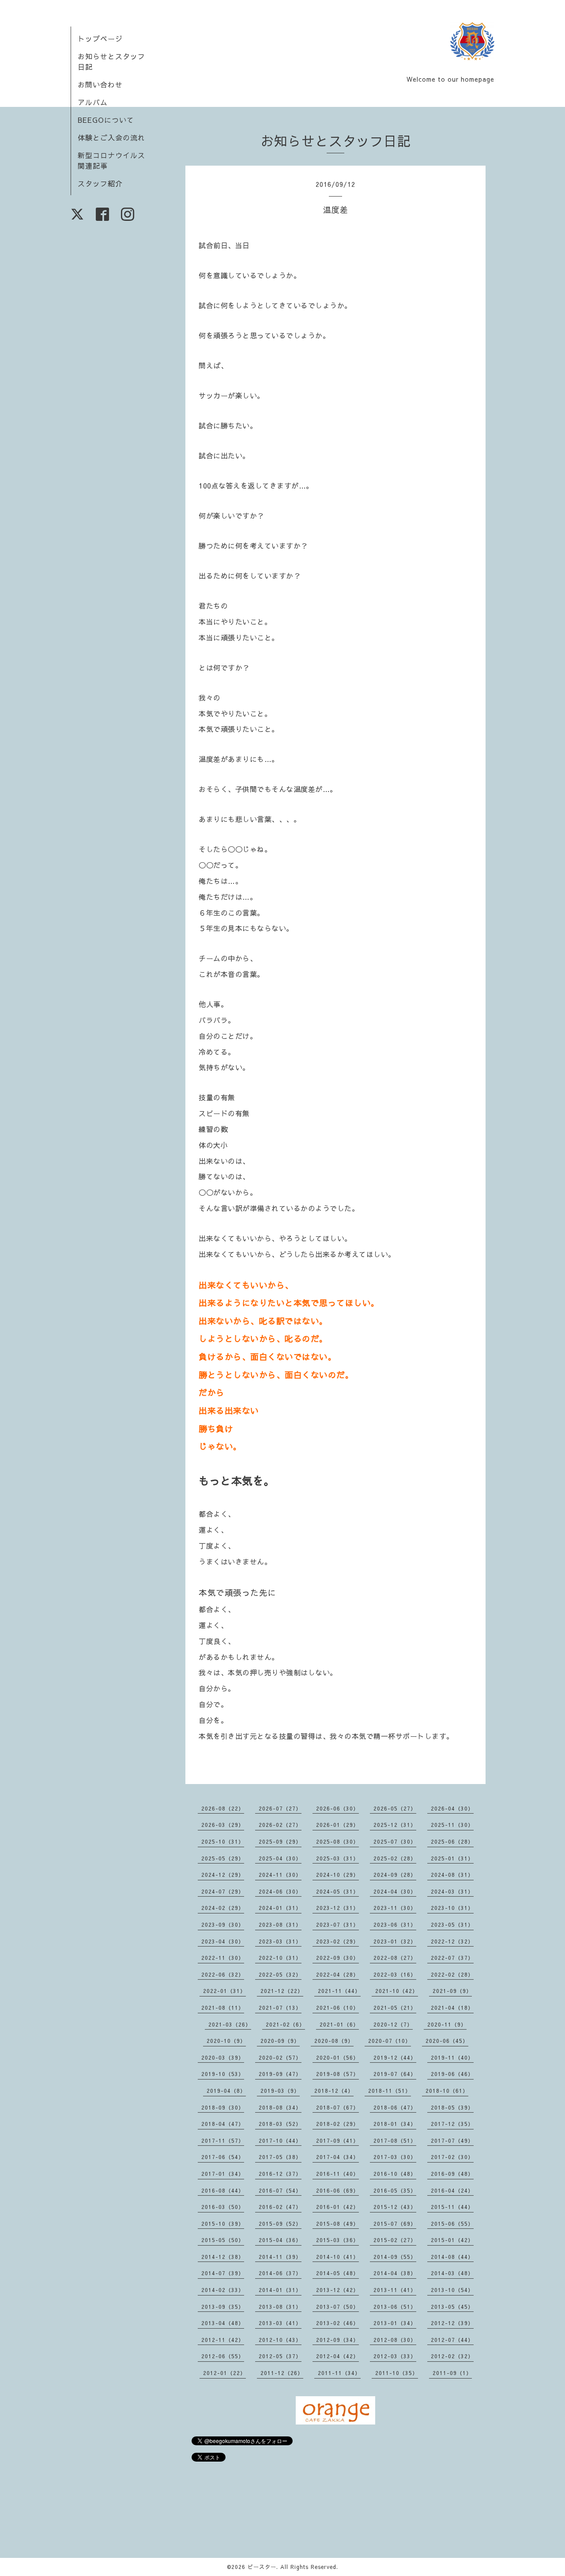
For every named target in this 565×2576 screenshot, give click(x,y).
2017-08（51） (395, 2140)
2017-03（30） (395, 2157)
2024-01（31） (280, 1908)
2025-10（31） (223, 1841)
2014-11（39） (280, 2257)
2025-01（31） (452, 1858)
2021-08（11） (223, 2008)
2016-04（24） (452, 2190)
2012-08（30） (395, 2340)
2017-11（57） (223, 2140)
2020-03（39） (223, 2057)
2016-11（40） (337, 2174)
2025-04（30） (280, 1858)
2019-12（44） (395, 2057)
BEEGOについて (106, 120)
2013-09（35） (223, 2307)
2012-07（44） (452, 2340)
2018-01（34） (395, 2124)
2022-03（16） (395, 1974)
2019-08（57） (337, 2074)
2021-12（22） (282, 1991)
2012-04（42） (337, 2356)
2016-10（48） (395, 2174)
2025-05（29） (223, 1858)
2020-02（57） (280, 2057)
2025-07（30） (395, 1841)
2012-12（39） (452, 2323)
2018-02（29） (337, 2124)
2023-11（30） (395, 1908)
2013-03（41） (280, 2323)
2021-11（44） (339, 1991)
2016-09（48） (452, 2174)
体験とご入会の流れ (111, 137)
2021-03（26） (230, 2024)
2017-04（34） (337, 2157)
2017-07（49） (452, 2140)
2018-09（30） (223, 2107)
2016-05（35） (395, 2190)
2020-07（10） (390, 2041)
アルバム (93, 102)
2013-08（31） (280, 2307)
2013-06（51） (395, 2307)
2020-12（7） (393, 2024)
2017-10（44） (280, 2140)
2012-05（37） (280, 2356)
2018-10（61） (447, 2091)
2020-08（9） (334, 2041)
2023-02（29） (337, 1941)
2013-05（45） (452, 2307)
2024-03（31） (452, 1891)
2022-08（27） (395, 1958)
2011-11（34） (339, 2373)
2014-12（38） (223, 2257)
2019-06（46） (452, 2074)
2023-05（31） (452, 1924)
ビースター (262, 2567)
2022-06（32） (223, 1974)
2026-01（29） (337, 1825)
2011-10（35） (397, 2373)
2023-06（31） (395, 1924)
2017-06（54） (223, 2157)
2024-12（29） (223, 1875)
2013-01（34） (395, 2323)
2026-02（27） (280, 1825)
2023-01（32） (395, 1941)
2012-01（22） (224, 2373)
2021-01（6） (339, 2024)
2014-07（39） (223, 2273)
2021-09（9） (452, 1991)
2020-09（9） (280, 2041)
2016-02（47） (280, 2207)
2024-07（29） (223, 1891)
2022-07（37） (452, 1958)
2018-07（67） (337, 2107)
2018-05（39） (452, 2107)
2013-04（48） (223, 2323)
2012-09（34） (337, 2340)
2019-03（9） (280, 2091)
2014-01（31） (280, 2290)
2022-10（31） (280, 1958)
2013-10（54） (452, 2290)
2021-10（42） (397, 1991)
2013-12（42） (337, 2290)
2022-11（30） (223, 1958)
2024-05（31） (337, 1891)
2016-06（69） (337, 2190)
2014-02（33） (223, 2290)
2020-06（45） (447, 2041)
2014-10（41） (337, 2257)
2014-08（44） (452, 2257)
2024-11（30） (280, 1875)
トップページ (100, 38)
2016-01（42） (337, 2207)
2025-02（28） (395, 1858)
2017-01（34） (223, 2174)
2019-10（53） (223, 2074)
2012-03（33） (395, 2356)
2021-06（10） (337, 2008)
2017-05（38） (280, 2157)
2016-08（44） (223, 2190)
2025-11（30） (452, 1825)
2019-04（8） (226, 2091)
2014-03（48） (452, 2273)
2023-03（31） (280, 1941)
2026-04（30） (452, 1808)
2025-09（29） (280, 1841)
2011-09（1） (452, 2373)
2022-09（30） (337, 1958)
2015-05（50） (223, 2240)
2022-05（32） (280, 1974)
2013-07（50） (337, 2307)
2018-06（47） (395, 2107)
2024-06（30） (280, 1891)
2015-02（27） (395, 2240)
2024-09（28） (395, 1875)
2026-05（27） (395, 1808)
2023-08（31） (280, 1924)
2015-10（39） (223, 2224)
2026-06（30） (337, 1808)
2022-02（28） (452, 1974)
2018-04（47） (223, 2124)
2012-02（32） (452, 2356)
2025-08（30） (337, 1841)
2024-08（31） (452, 1875)
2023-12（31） (337, 1908)
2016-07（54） (280, 2190)
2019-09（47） (280, 2074)
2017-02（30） (452, 2157)
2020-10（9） (226, 2041)
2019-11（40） (452, 2057)
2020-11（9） (447, 2024)
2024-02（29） (223, 1908)
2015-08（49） (337, 2224)
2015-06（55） (452, 2224)
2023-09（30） (223, 1924)
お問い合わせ (100, 84)
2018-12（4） (334, 2091)
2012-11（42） (223, 2340)
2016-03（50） (223, 2207)
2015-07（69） (395, 2224)
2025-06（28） (452, 1841)
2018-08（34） (280, 2107)
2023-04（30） (223, 1941)
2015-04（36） (280, 2240)
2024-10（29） (337, 1875)
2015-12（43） (395, 2207)
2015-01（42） (452, 2240)
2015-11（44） (452, 2207)
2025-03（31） (337, 1858)
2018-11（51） (390, 2091)
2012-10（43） (280, 2340)
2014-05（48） (337, 2273)
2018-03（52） (280, 2124)
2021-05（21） (395, 2008)
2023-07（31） (337, 1924)
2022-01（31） (224, 1991)
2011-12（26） (282, 2373)
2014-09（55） (395, 2257)
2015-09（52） (280, 2224)
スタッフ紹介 (100, 183)
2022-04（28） (337, 1974)
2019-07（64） (395, 2074)
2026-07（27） (280, 1808)
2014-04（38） (395, 2273)
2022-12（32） (452, 1941)
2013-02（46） (337, 2323)
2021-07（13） (280, 2008)
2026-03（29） (223, 1825)
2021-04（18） (452, 2008)
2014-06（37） (280, 2273)
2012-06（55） (223, 2356)
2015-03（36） (337, 2240)
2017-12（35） (452, 2124)
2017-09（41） (337, 2140)
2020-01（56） (337, 2057)
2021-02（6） (285, 2024)
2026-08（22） (223, 1808)
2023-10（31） (452, 1908)
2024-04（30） (395, 1891)
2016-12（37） (280, 2174)
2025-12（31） (395, 1825)
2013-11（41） (395, 2290)
